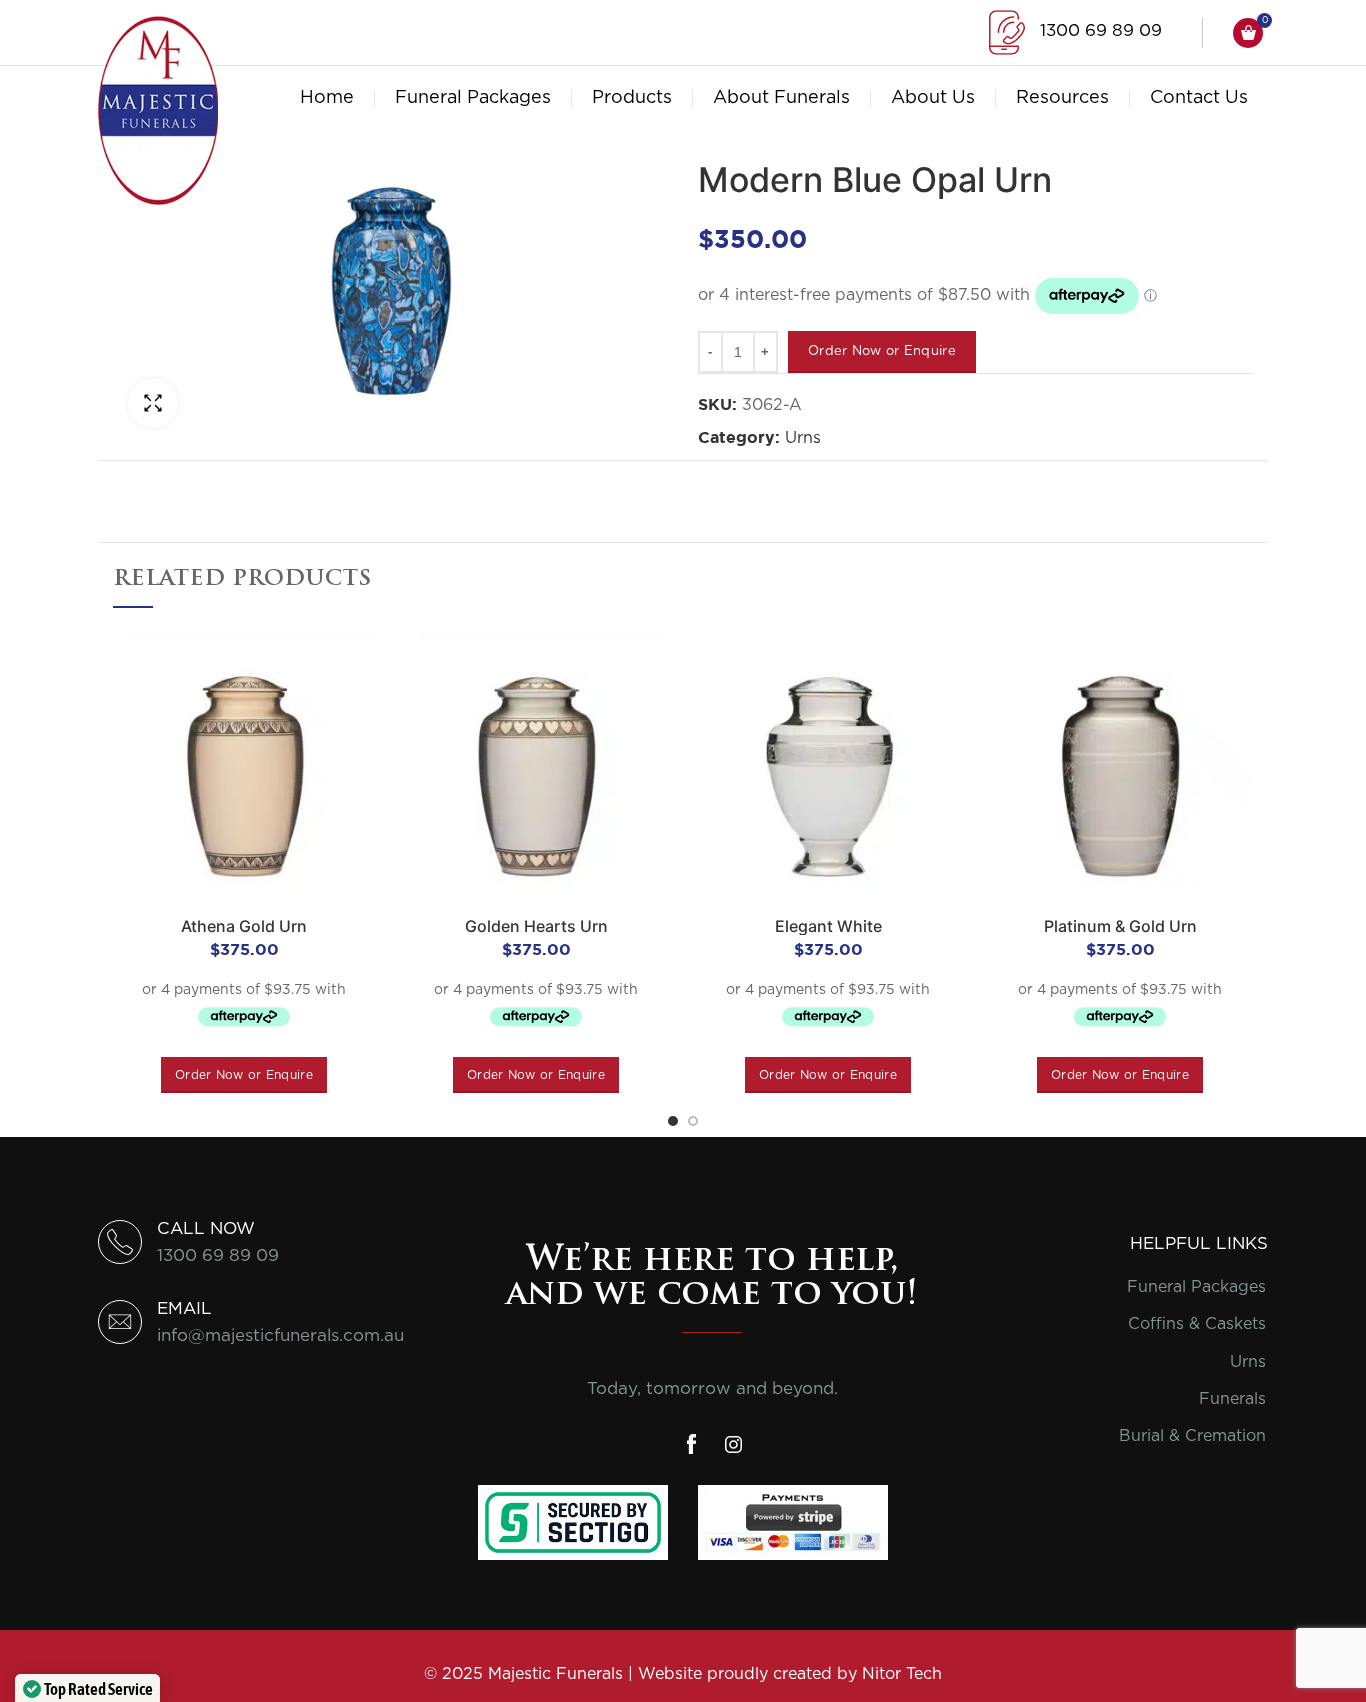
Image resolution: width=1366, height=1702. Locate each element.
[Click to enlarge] (153, 403)
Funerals (1232, 1399)
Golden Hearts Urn (536, 926)
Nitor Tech (902, 1674)
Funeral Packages (1196, 1287)
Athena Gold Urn (244, 926)
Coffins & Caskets (1197, 1324)
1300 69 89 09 (1101, 30)
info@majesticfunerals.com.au (280, 1335)
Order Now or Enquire (882, 351)
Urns (803, 438)
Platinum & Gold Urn (1120, 926)
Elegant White (828, 926)
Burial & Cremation (1192, 1436)
